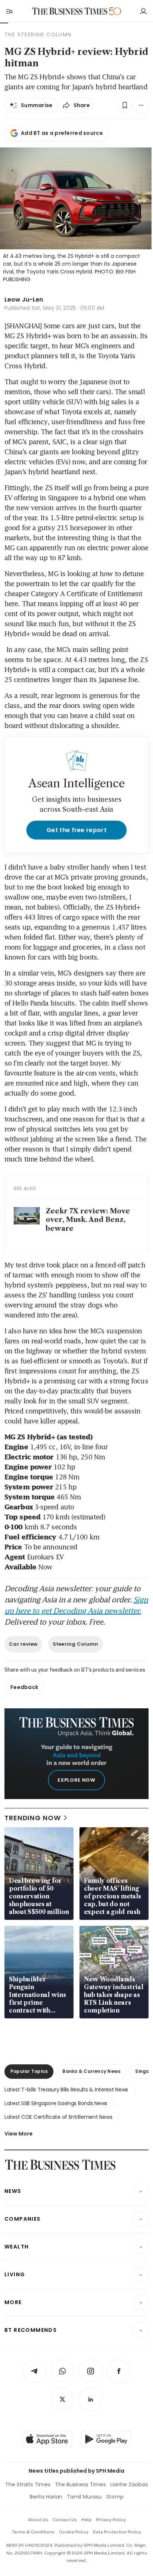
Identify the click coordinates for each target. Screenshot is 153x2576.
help (87, 2520)
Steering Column (76, 1644)
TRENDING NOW (33, 1818)
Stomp (115, 2497)
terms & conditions (33, 2532)
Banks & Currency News (91, 2071)
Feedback (24, 1687)
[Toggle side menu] (9, 11)
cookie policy (74, 2532)
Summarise (37, 105)
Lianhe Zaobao (129, 2484)
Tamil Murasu (84, 2497)
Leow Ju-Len (24, 300)
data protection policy (117, 2532)
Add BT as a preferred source (62, 133)
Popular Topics (29, 2071)
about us (38, 2520)
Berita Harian (46, 2497)
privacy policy (111, 2520)
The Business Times (80, 2484)
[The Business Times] (70, 11)
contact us (65, 2520)
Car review (23, 1644)
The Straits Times (28, 2484)
